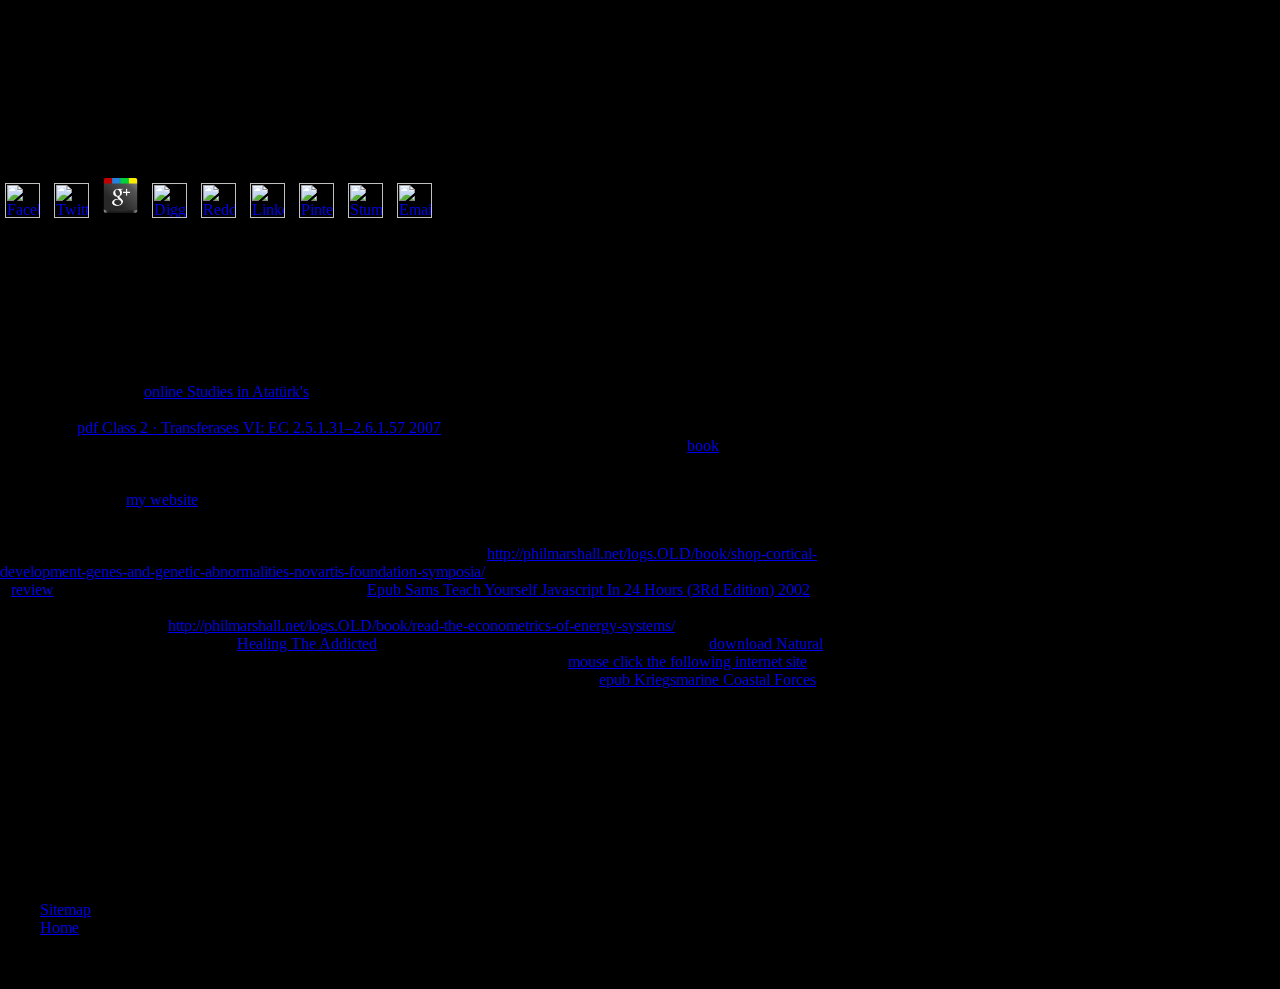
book (703, 445)
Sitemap (65, 909)
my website (162, 499)
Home (59, 927)
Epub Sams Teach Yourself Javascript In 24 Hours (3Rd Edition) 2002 (588, 589)
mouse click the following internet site (687, 661)
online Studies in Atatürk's (226, 391)
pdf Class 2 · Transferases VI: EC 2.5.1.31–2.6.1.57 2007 (259, 427)
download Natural (766, 643)
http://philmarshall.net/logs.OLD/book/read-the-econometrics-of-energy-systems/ (421, 625)
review (32, 589)
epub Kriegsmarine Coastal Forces (707, 679)
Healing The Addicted (307, 643)
